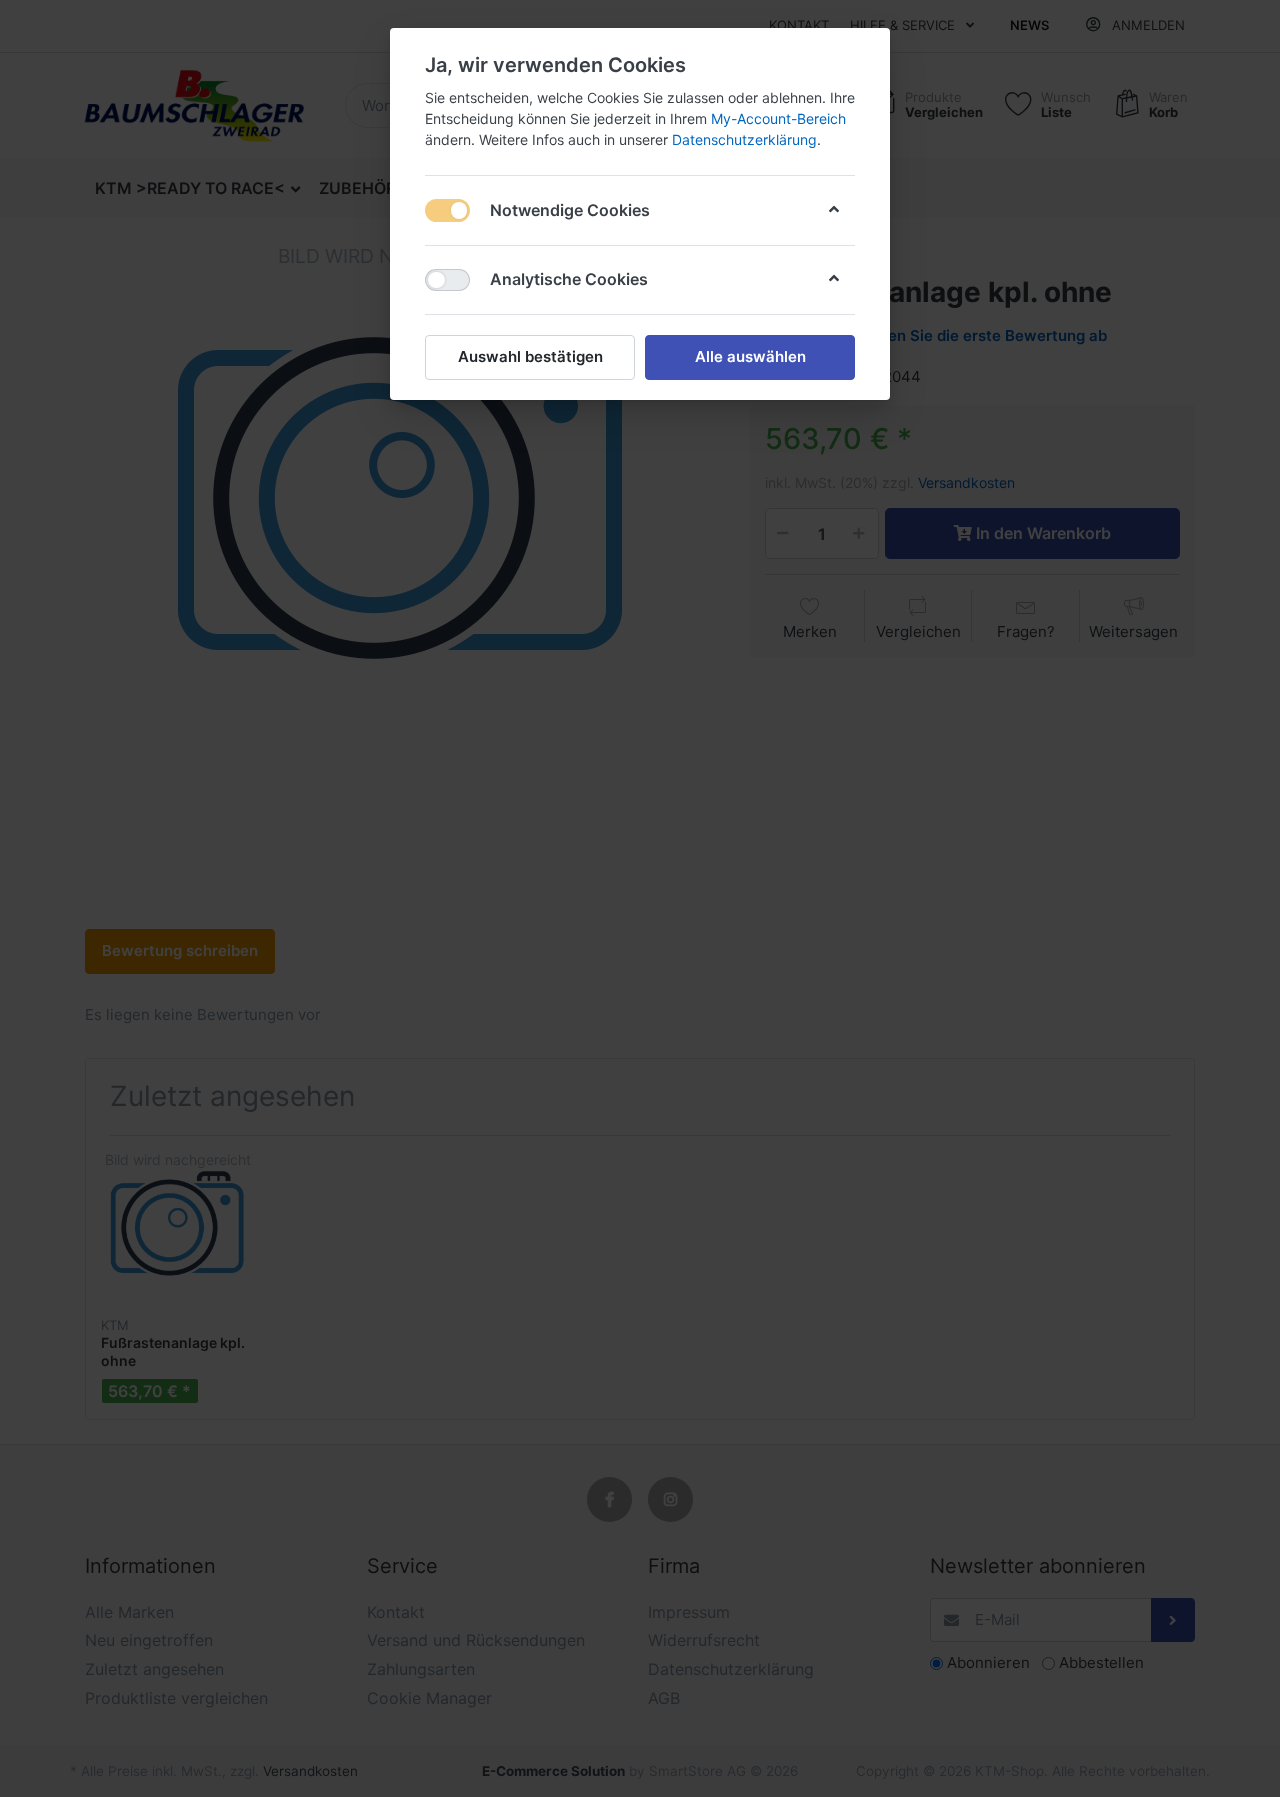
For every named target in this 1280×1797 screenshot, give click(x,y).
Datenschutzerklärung (744, 139)
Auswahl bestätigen (530, 356)
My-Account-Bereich (778, 118)
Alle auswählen (750, 356)
